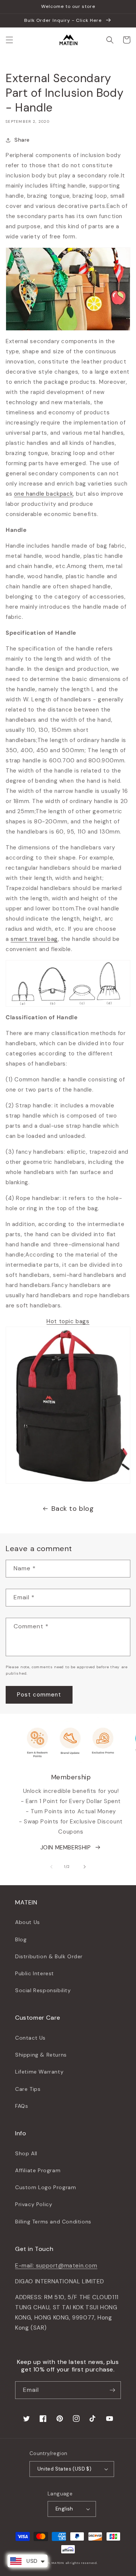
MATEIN (58, 2563)
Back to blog (73, 1509)
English (64, 2509)
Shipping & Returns (41, 2055)
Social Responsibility (43, 1990)
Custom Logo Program (46, 2187)
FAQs (22, 2106)
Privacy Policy (34, 2204)
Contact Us (30, 2038)
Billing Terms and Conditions (53, 2222)
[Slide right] (85, 1867)
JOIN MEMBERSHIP (66, 1848)
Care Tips (28, 2089)
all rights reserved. (81, 2563)
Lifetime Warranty (39, 2072)
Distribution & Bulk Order (49, 1956)
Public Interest (35, 1973)
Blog (21, 1939)
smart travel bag (34, 939)
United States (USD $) (64, 2469)
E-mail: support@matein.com (56, 2266)
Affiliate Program (38, 2170)
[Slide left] (51, 1867)
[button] (9, 40)
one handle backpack (43, 494)
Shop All (26, 2153)
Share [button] (22, 140)
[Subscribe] (112, 2390)
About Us (28, 1922)
